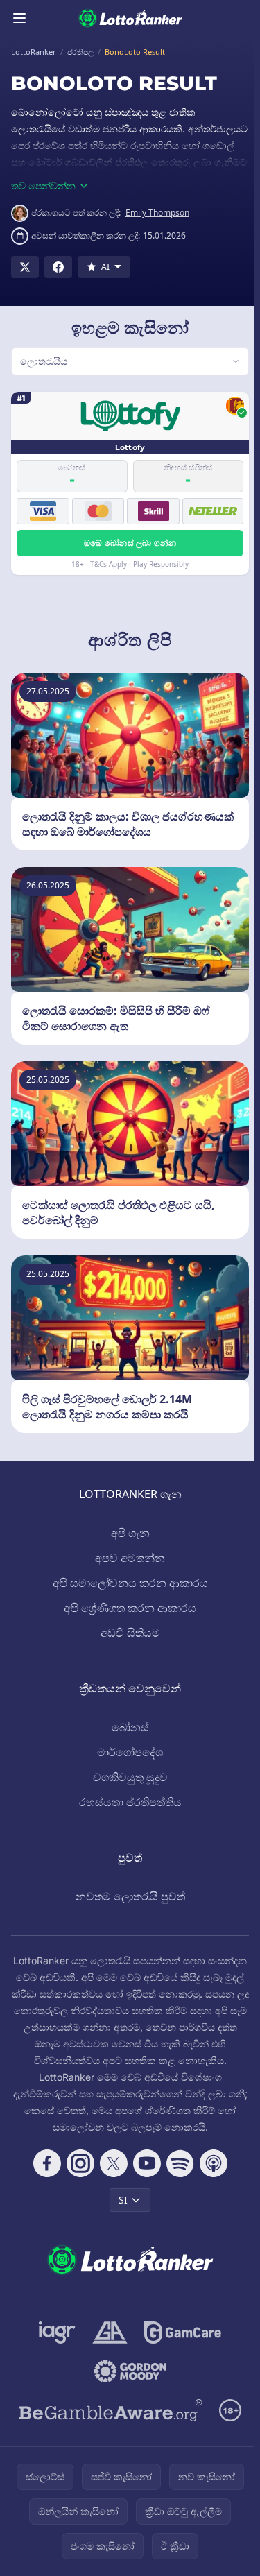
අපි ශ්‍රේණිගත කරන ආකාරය (127, 1608)
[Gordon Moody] (128, 2388)
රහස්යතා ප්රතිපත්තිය (128, 1802)
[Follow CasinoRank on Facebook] (44, 2180)
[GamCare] (180, 2349)
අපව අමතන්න (127, 1558)
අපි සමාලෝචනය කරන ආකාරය (128, 1583)
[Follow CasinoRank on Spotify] (177, 2180)
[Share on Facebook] (58, 267)
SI (120, 2216)
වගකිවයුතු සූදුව (128, 1777)
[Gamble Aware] (108, 2427)
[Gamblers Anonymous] (107, 2349)
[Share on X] (25, 267)
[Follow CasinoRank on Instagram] (78, 2180)
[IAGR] (54, 2349)
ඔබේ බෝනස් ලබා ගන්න (127, 543)
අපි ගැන (128, 1533)
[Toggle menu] (19, 18)
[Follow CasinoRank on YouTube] (144, 2180)
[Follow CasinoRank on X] (111, 2180)
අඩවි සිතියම (128, 1633)
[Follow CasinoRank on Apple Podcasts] (211, 2180)
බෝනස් (128, 1727)
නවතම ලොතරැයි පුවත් (128, 1896)
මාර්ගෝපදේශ (127, 1752)
